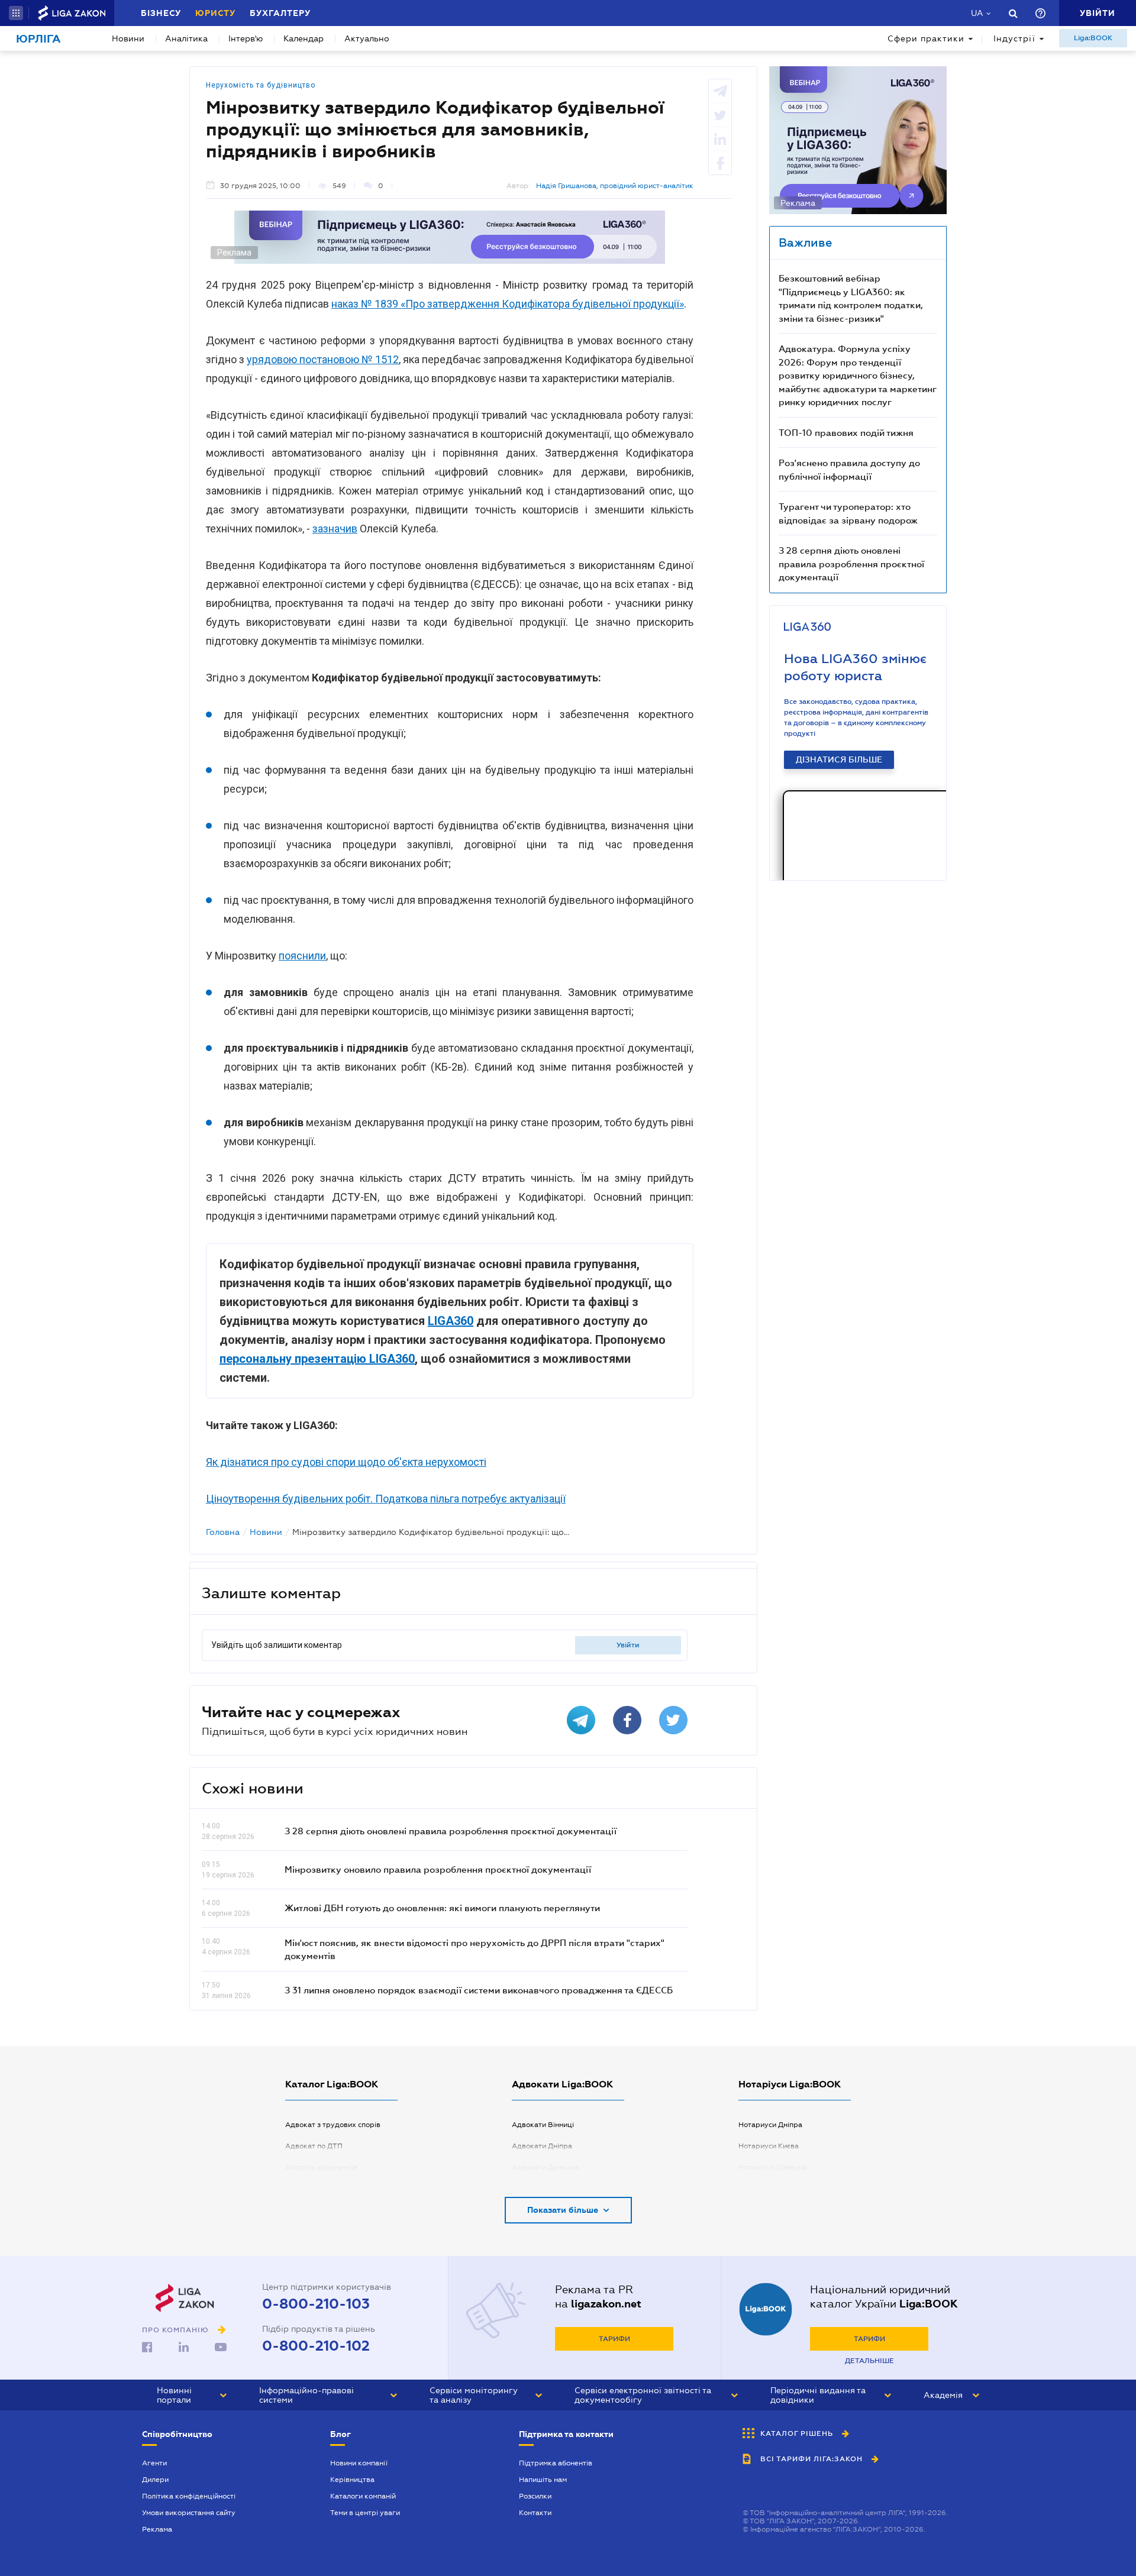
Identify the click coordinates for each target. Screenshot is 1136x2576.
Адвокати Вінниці (543, 2125)
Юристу (215, 13)
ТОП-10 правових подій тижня (846, 432)
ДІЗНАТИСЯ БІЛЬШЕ (839, 759)
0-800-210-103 (316, 2304)
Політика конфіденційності (189, 2496)
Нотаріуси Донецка (772, 2167)
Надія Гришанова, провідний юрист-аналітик (615, 186)
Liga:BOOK (1093, 38)
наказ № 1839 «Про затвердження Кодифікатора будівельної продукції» (508, 304)
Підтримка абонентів (556, 2463)
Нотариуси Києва (769, 2146)
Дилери (155, 2480)
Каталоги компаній (363, 2496)
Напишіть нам (543, 2480)
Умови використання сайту (189, 2513)
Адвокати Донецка (545, 2167)
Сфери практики (926, 38)
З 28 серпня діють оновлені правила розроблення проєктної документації (451, 1831)
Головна (223, 1532)
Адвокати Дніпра (542, 2146)
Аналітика (186, 38)
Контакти (535, 2513)
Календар (304, 38)
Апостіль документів (321, 2167)
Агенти (154, 2463)
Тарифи (614, 2339)
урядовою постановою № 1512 (323, 359)
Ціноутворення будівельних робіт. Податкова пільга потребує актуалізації (386, 1499)
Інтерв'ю (246, 38)
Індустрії (1014, 38)
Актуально (367, 38)
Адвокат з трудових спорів (333, 2125)
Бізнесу (161, 13)
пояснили (302, 956)
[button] (16, 13)
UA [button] (977, 13)
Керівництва (352, 2480)
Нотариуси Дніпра (770, 2125)
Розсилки (535, 2496)
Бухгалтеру (280, 13)
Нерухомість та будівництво (261, 85)
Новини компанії (359, 2463)
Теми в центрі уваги (365, 2513)
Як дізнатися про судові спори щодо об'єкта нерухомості (346, 1462)
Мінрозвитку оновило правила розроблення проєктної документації (438, 1869)
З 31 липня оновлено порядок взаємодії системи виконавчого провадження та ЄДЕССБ (479, 1990)
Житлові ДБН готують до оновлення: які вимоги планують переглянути (442, 1908)
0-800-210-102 (316, 2346)
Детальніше (869, 2361)
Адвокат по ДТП (314, 2146)
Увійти (628, 1645)
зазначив (335, 529)
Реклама (157, 2529)
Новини (128, 38)
